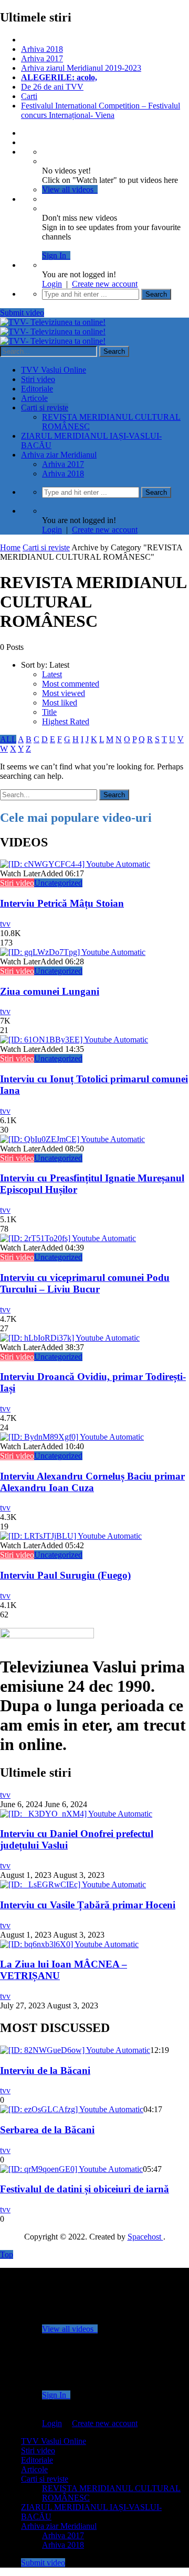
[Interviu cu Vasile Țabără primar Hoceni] (73, 1884)
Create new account (105, 284)
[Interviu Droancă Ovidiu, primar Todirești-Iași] (70, 1338)
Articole (34, 398)
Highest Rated (66, 721)
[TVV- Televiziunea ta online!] (53, 331)
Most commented (71, 684)
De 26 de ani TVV (52, 87)
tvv (5, 924)
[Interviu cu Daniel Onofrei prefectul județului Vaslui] (76, 1814)
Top (7, 2254)
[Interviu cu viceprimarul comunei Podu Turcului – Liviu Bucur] (68, 1238)
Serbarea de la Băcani (47, 2130)
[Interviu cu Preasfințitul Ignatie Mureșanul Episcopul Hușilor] (72, 1139)
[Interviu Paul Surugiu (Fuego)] (71, 1536)
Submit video (22, 313)
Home (10, 547)
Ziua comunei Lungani (50, 991)
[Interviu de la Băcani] (75, 2050)
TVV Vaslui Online (54, 370)
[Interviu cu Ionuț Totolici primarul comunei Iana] (74, 1040)
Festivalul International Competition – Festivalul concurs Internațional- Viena (101, 110)
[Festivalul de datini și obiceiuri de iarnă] (71, 2169)
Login (52, 284)
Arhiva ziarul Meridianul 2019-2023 (81, 68)
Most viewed (64, 693)
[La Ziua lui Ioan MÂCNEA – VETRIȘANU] (69, 1944)
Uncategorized (58, 883)
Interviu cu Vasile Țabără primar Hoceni (88, 1905)
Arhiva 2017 (42, 58)
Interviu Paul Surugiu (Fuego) (65, 1575)
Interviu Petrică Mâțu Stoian (62, 903)
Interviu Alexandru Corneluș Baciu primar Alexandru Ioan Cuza (92, 1482)
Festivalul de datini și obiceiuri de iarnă (85, 2189)
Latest (52, 674)
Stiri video (38, 379)
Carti (29, 96)
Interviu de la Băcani (45, 2070)
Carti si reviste (45, 407)
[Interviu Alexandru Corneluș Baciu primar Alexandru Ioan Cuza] (72, 1437)
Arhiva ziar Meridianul (59, 455)
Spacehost (145, 2237)
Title (49, 712)
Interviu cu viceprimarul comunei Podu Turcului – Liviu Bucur (85, 1283)
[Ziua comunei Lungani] (73, 952)
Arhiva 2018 (42, 49)
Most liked (60, 703)
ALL (8, 739)
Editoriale (37, 389)
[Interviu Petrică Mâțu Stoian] (75, 864)
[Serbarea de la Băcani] (72, 2109)
